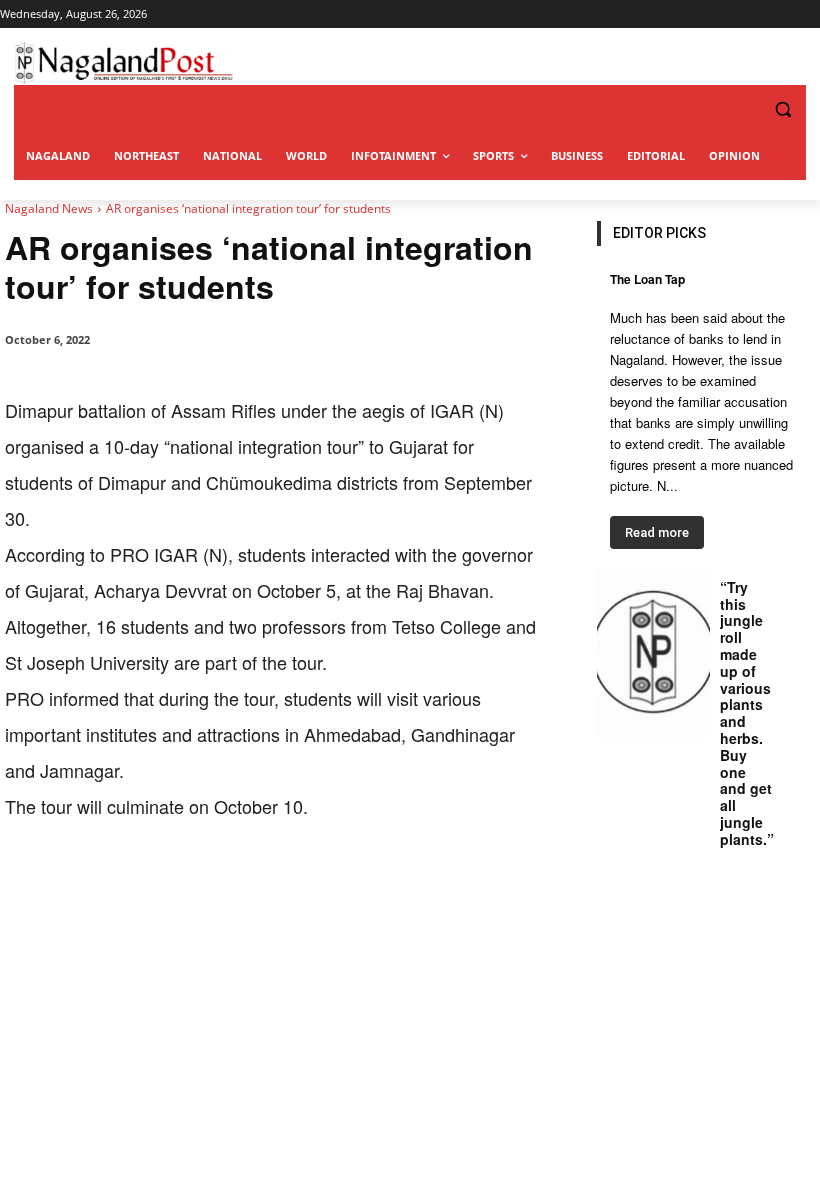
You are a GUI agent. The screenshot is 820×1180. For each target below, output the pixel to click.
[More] (420, 886)
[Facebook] (143, 886)
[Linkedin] (281, 886)
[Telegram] (373, 886)
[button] (742, 109)
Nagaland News (49, 208)
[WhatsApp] (235, 886)
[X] (189, 886)
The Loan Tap (647, 279)
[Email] (327, 886)
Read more (657, 532)
